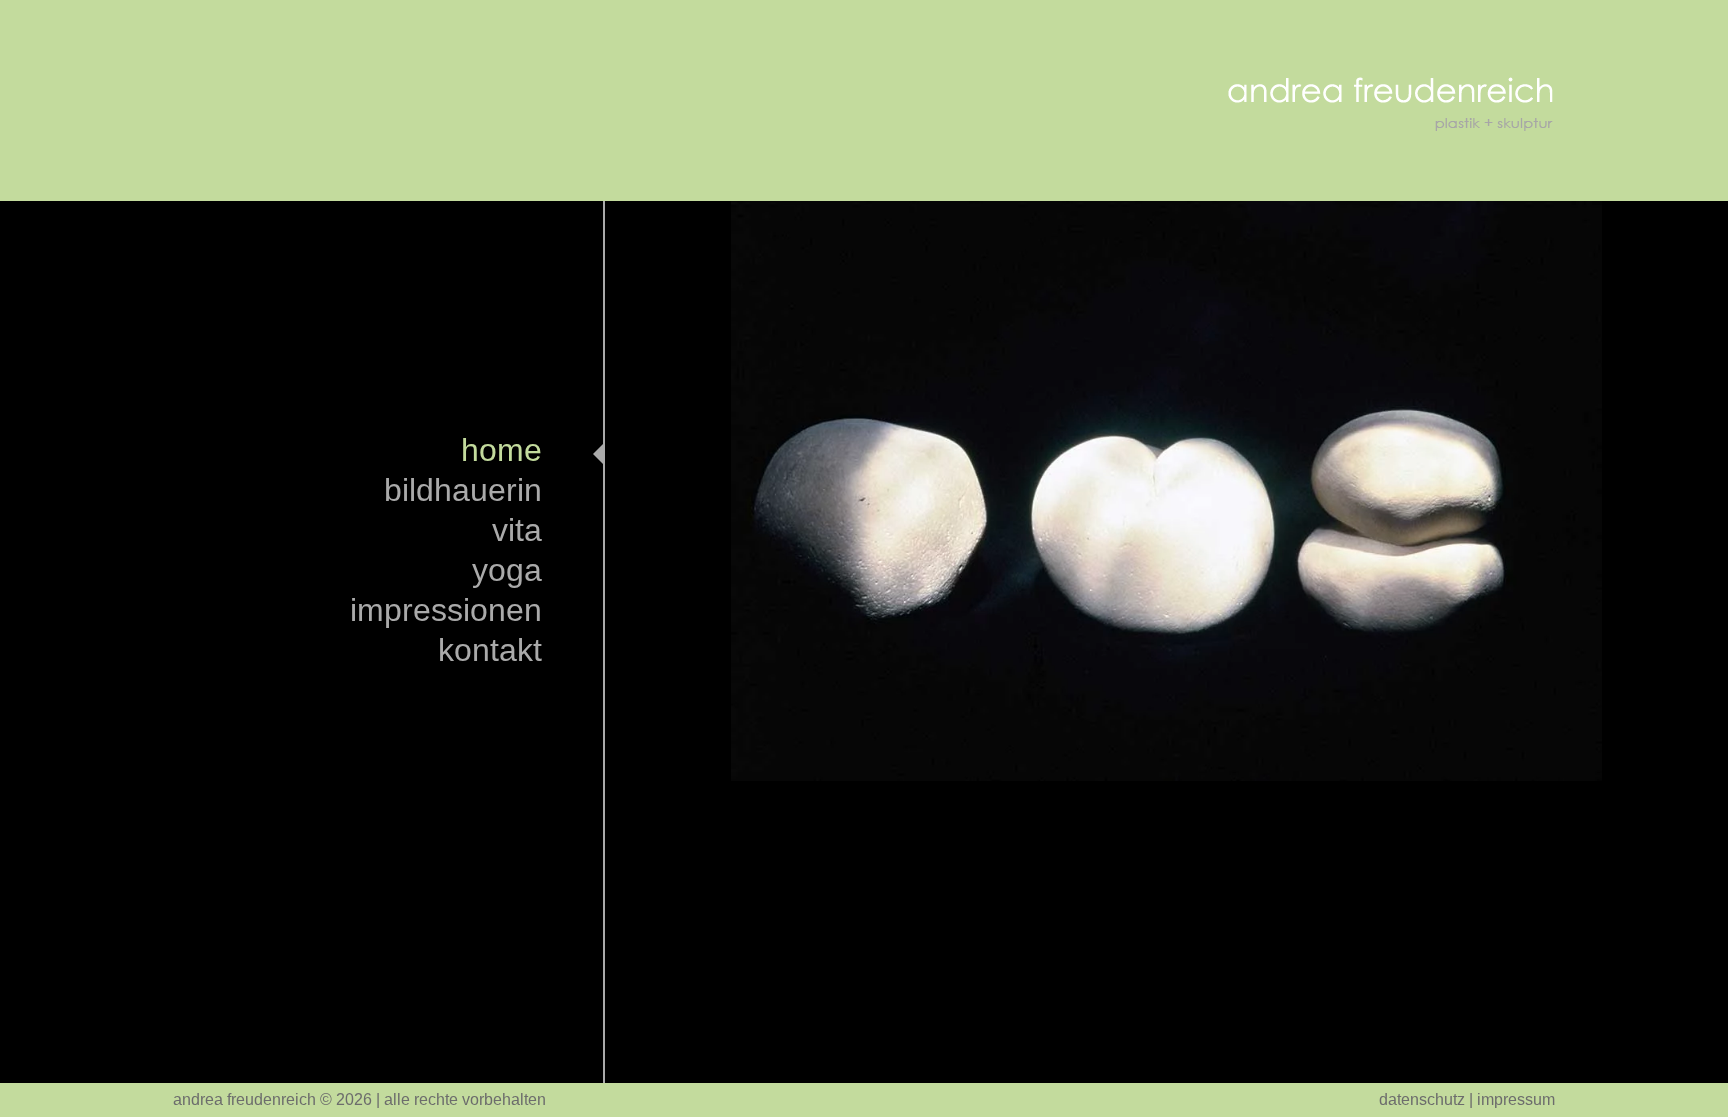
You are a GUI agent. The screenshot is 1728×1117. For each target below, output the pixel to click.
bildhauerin (463, 493)
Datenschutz (1422, 1099)
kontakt (490, 653)
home (501, 453)
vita (517, 533)
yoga (507, 573)
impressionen (446, 613)
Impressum (1516, 1099)
